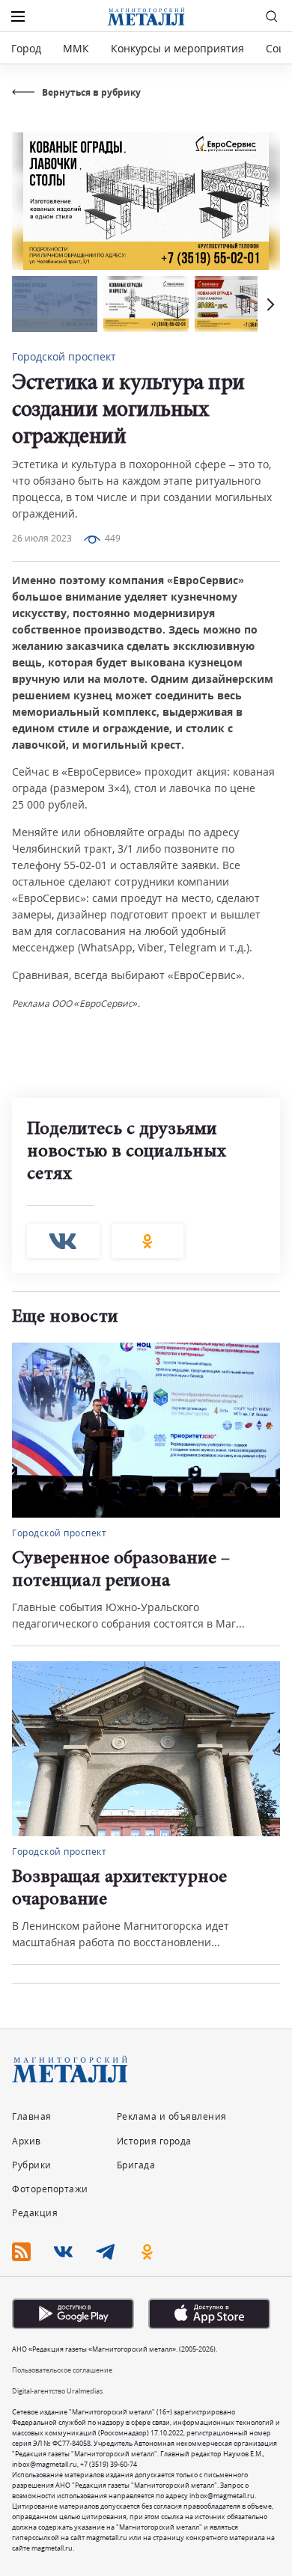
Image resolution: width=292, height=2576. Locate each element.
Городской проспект (64, 356)
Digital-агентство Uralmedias (57, 2391)
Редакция (35, 2213)
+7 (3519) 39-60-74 (109, 2464)
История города (154, 2141)
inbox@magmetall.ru (45, 2464)
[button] (269, 304)
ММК (76, 48)
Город (26, 48)
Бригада (136, 2165)
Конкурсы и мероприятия (179, 48)
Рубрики (32, 2165)
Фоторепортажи (50, 2189)
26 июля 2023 (42, 538)
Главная (32, 2116)
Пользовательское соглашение (62, 2370)
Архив (27, 2141)
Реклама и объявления (172, 2116)
